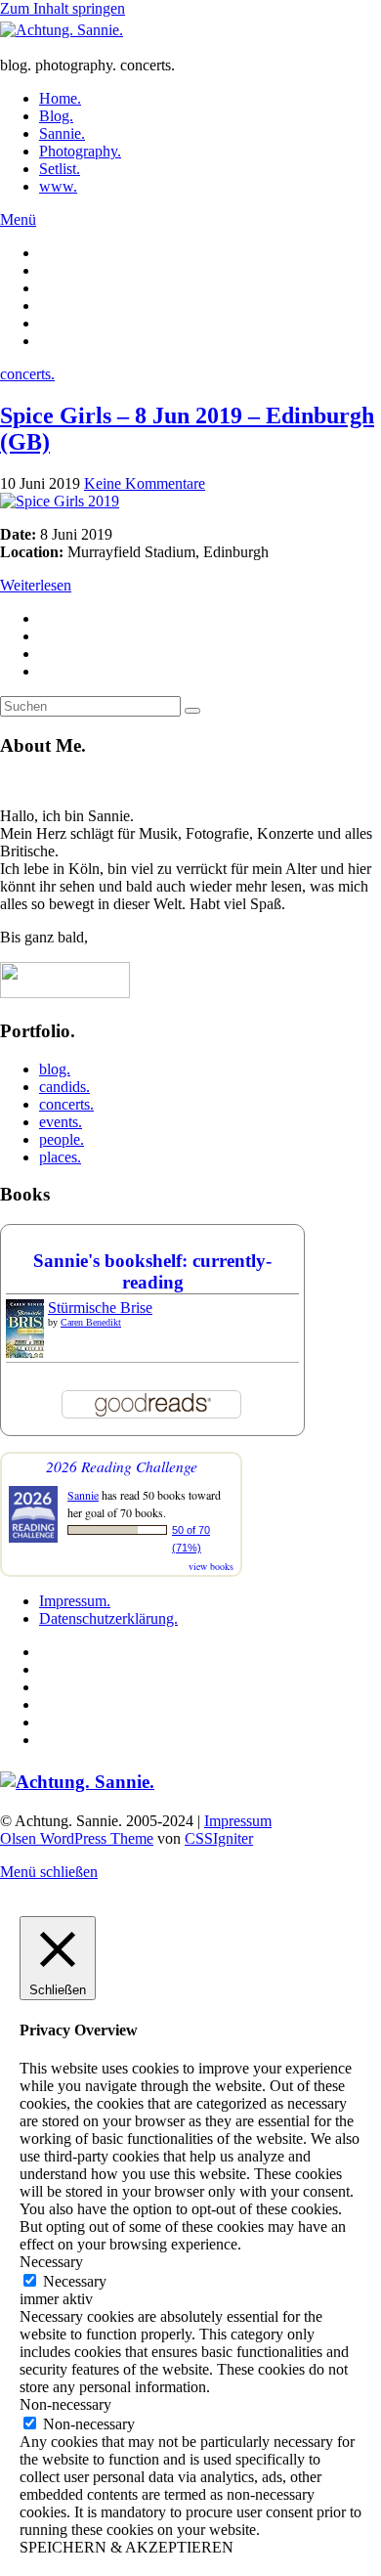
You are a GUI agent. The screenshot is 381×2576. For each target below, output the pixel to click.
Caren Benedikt (91, 1322)
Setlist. (60, 169)
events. (61, 1122)
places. (60, 1157)
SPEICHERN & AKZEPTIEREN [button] (127, 2547)
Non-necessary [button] (65, 2404)
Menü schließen (49, 1872)
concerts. (27, 374)
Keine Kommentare (145, 483)
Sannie (83, 1495)
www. (58, 186)
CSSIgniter (219, 1838)
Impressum (238, 1821)
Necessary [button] (51, 2262)
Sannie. (62, 133)
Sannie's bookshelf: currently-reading (152, 1271)
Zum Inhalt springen (63, 8)
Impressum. (75, 1601)
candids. (64, 1087)
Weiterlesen (36, 585)
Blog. (56, 116)
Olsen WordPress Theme (77, 1838)
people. (62, 1139)
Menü (18, 219)
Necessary (75, 2281)
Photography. (80, 151)
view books (211, 1566)
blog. (55, 1069)
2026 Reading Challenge (122, 1466)
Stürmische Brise (100, 1308)
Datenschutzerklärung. (108, 1618)
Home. (60, 98)
